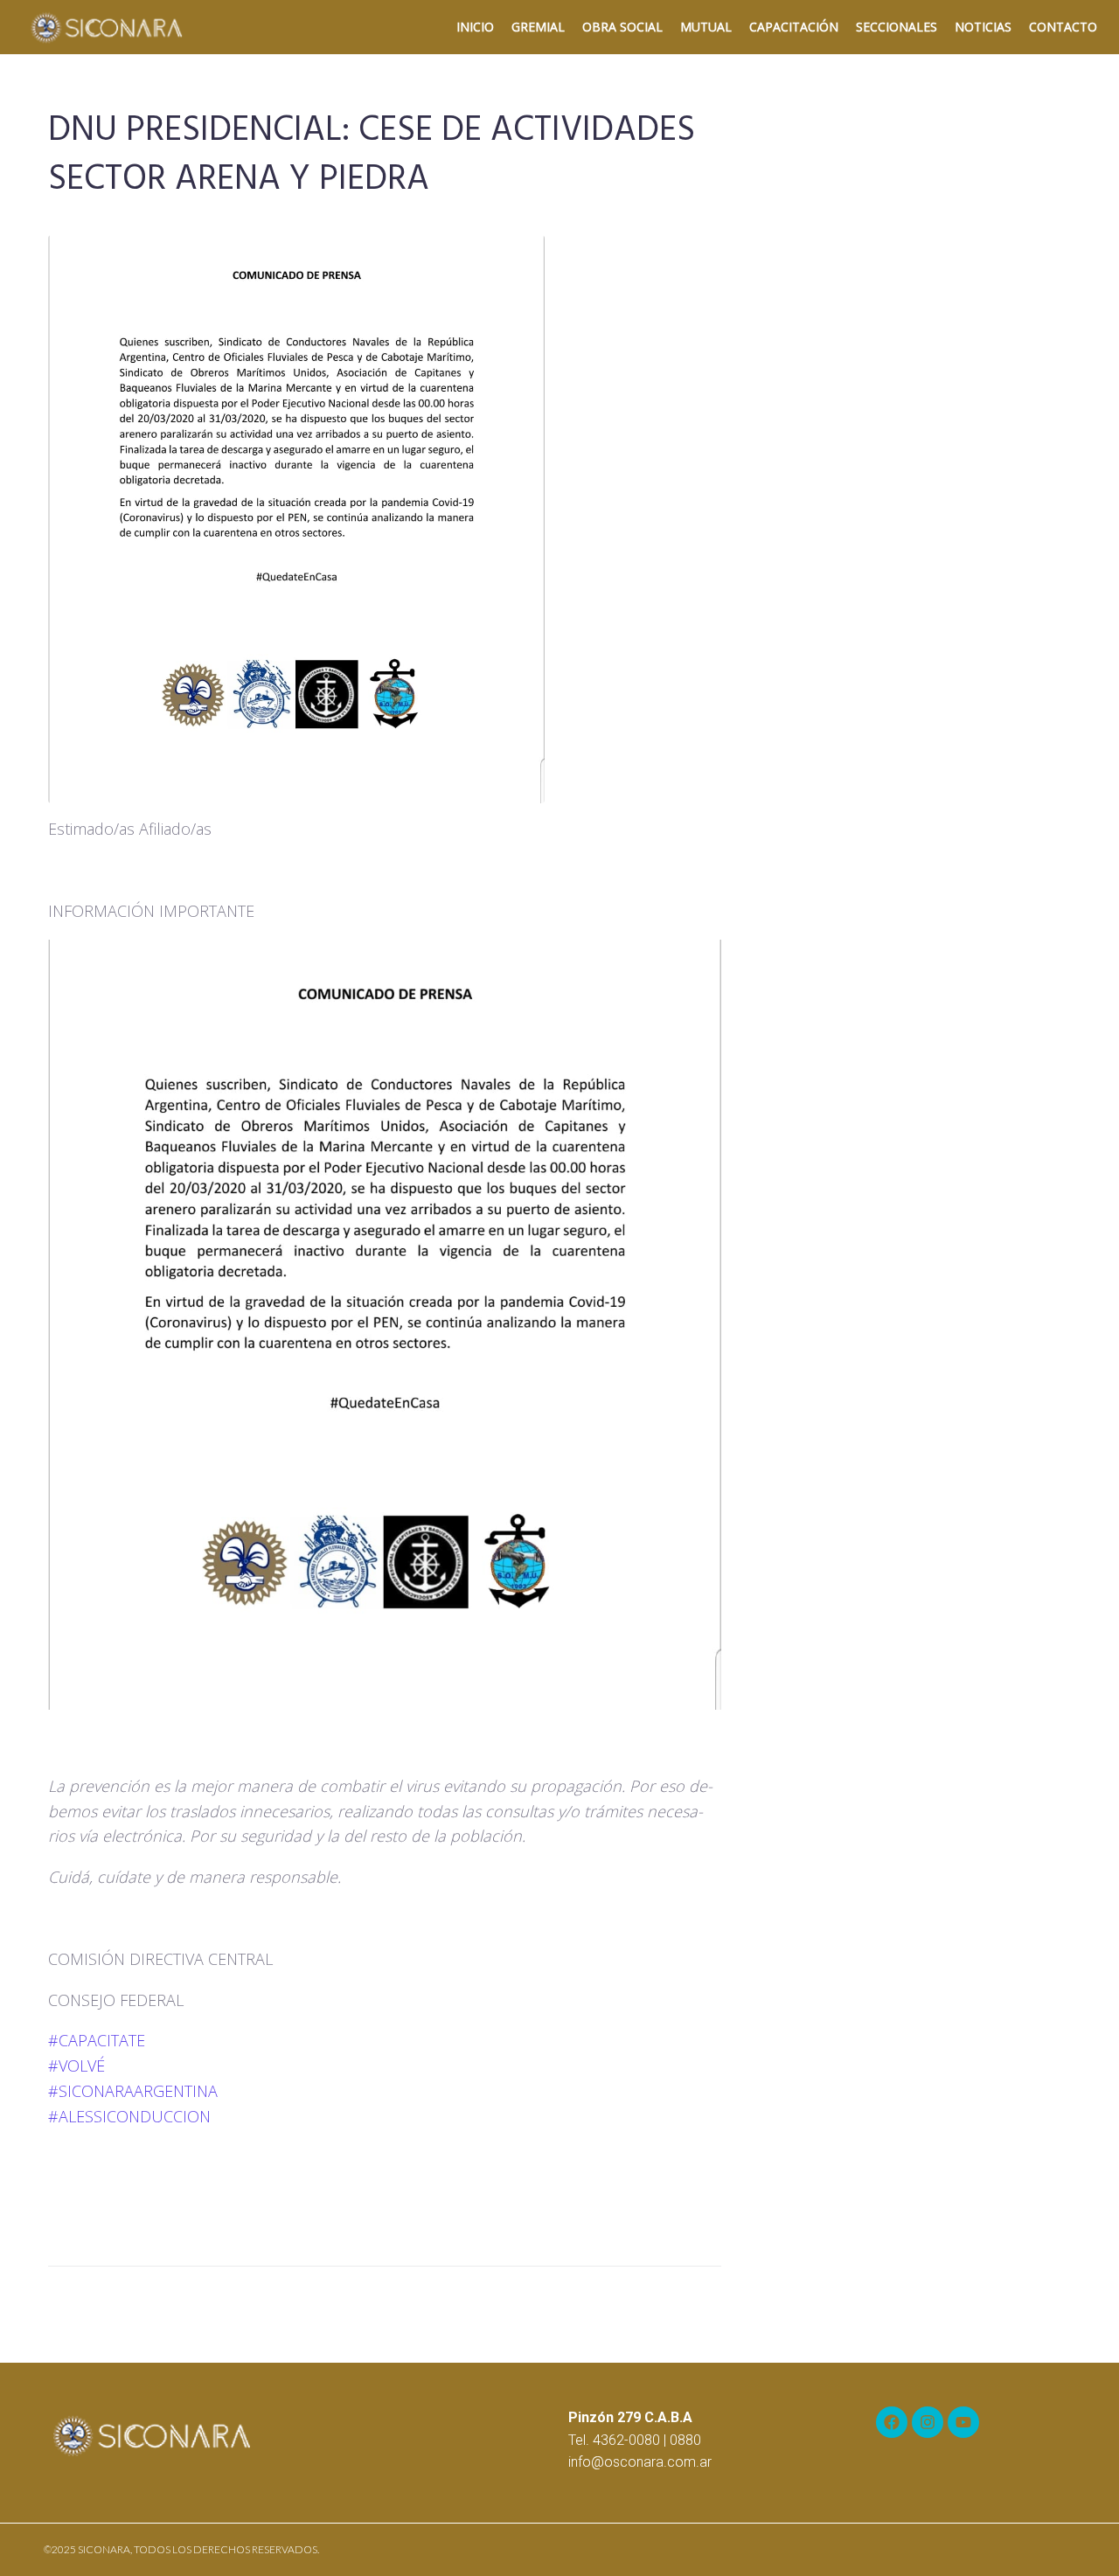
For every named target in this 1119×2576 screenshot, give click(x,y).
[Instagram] (928, 2422)
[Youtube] (963, 2422)
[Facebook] (892, 2422)
